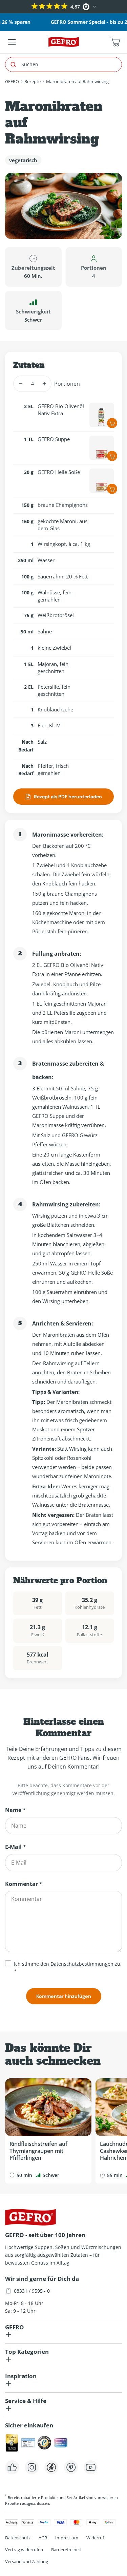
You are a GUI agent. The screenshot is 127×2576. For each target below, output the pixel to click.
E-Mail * (16, 1847)
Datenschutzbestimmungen (82, 1964)
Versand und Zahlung (27, 2561)
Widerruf (95, 2538)
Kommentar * (24, 1884)
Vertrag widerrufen (24, 2550)
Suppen (44, 2247)
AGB (43, 2538)
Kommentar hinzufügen (64, 1996)
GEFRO (12, 81)
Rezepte (33, 81)
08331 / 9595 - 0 (32, 2291)
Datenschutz (18, 2538)
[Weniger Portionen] (20, 384)
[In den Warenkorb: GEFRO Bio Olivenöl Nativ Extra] (112, 423)
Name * (15, 1810)
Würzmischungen (101, 2247)
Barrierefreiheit (66, 2550)
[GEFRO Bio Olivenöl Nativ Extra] (102, 415)
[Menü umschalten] (12, 42)
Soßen (62, 2247)
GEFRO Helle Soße (59, 472)
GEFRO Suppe (54, 439)
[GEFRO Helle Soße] (102, 481)
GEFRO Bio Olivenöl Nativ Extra (61, 410)
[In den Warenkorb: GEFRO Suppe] (112, 456)
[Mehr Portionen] (44, 384)
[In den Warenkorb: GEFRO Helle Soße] (112, 489)
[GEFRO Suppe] (102, 448)
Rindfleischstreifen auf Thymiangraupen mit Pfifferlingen (38, 2151)
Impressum (67, 2538)
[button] (6, 7)
